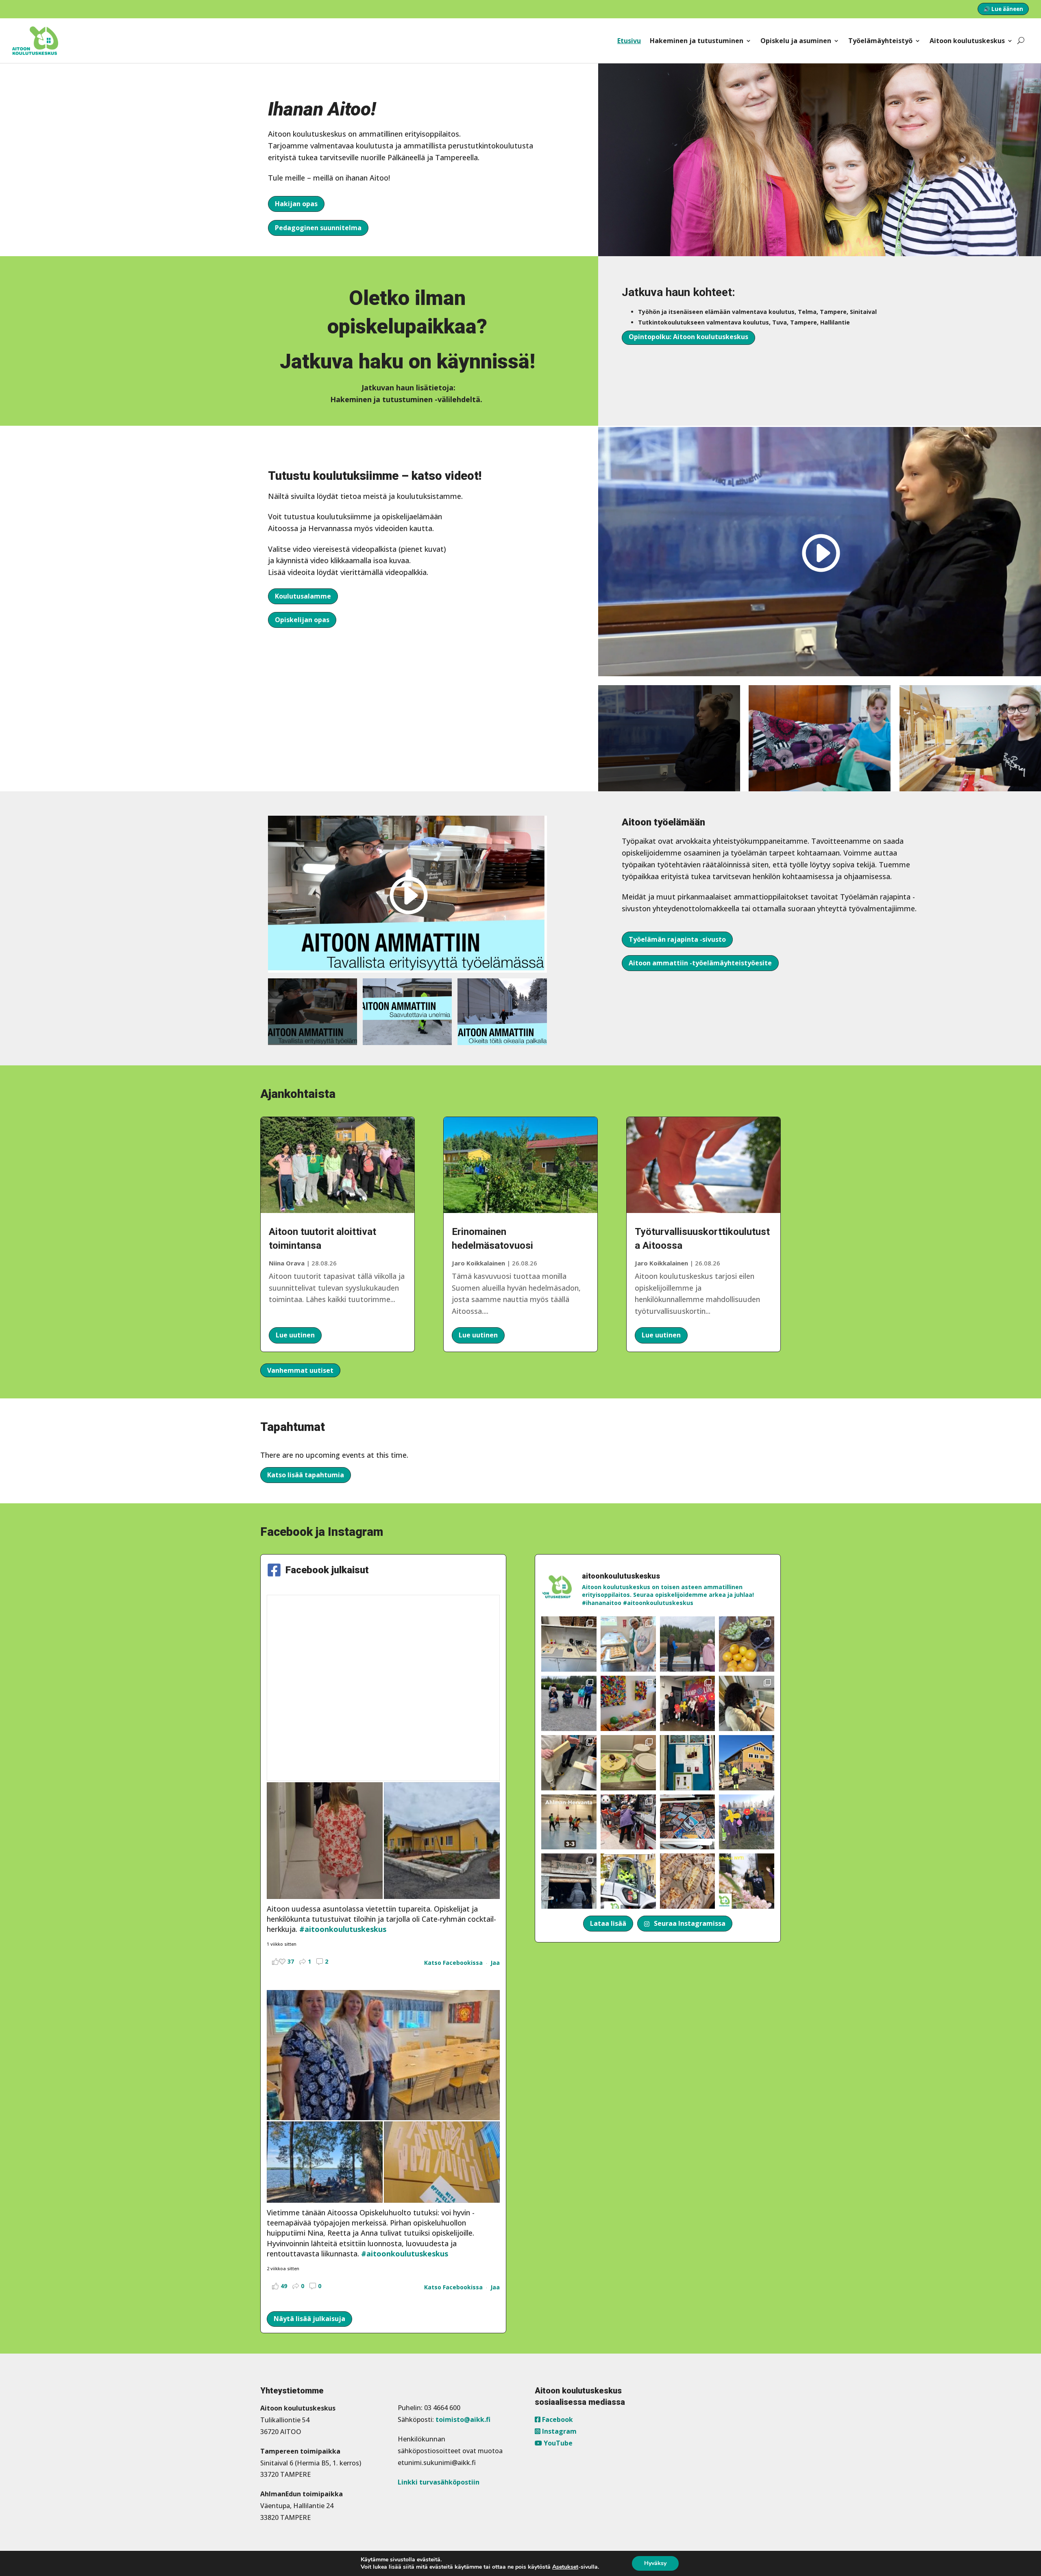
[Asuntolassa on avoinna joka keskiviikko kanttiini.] (688, 1763)
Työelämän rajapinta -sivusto (677, 939)
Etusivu (629, 41)
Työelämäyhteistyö (880, 41)
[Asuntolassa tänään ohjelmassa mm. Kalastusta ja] (688, 1644)
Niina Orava (287, 1263)
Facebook (557, 2419)
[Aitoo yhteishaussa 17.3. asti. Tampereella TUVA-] (747, 1881)
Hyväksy (655, 2563)
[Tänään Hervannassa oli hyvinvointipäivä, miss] (747, 1644)
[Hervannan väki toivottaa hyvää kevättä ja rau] (628, 1763)
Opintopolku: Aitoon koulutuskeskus (688, 337)
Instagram (559, 2431)
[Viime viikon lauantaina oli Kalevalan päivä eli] (688, 1881)
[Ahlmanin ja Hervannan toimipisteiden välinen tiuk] (569, 1822)
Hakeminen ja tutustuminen (697, 41)
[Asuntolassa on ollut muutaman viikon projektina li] (569, 1763)
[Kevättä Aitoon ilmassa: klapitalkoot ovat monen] (747, 1763)
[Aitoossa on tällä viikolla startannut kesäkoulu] (628, 1644)
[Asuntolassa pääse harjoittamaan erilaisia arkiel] (747, 1703)
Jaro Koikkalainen (478, 1263)
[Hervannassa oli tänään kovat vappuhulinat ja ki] (628, 1703)
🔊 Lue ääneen (1003, 9)
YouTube (557, 2443)
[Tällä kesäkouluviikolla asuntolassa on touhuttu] (569, 1644)
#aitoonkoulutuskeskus (343, 1929)
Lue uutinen (295, 1335)
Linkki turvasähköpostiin (439, 2482)
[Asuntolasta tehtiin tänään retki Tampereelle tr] (688, 1703)
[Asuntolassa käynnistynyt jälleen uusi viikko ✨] (628, 1822)
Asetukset (565, 2567)
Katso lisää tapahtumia (306, 1475)
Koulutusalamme (303, 596)
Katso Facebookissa (453, 1963)
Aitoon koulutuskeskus (967, 41)
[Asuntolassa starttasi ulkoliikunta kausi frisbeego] (747, 1822)
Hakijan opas (296, 204)
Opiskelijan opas (302, 620)
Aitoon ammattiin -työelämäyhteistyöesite (700, 963)
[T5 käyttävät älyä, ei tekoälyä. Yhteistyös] (688, 1822)
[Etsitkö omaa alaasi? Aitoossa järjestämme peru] (628, 1881)
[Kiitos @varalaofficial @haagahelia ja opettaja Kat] (569, 1703)
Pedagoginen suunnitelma (318, 228)
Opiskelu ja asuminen (796, 41)
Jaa (495, 1963)
